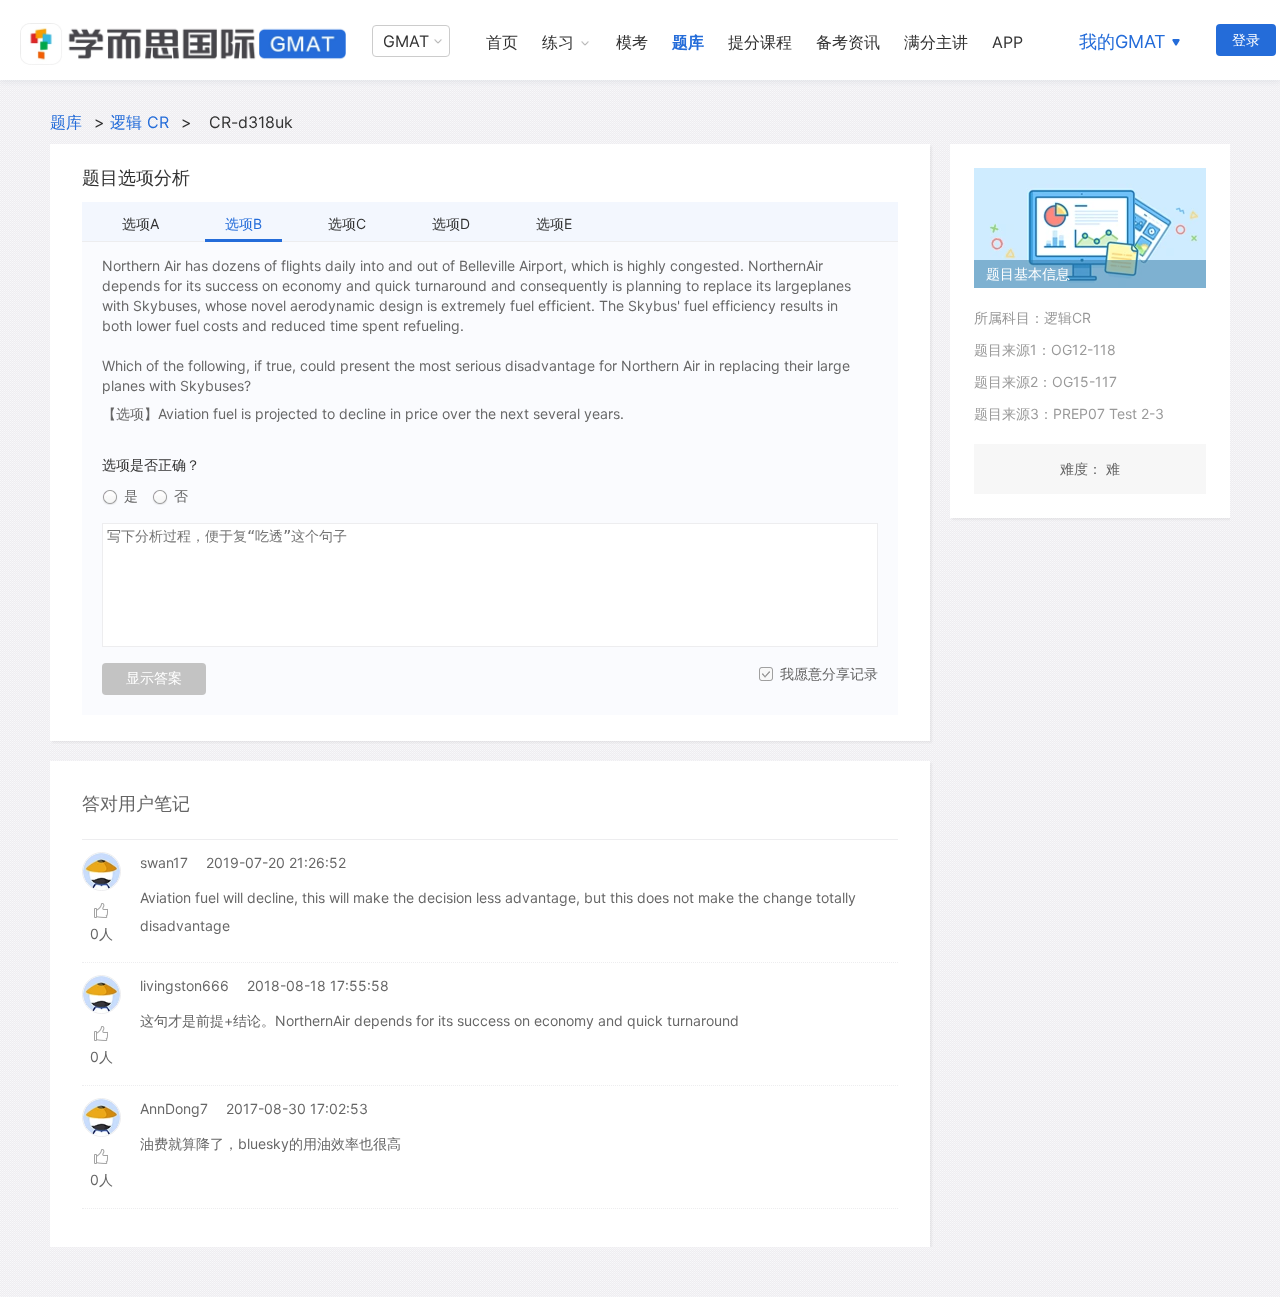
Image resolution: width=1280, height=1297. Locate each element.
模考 (632, 42)
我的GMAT (1122, 41)
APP (1007, 42)
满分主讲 (936, 42)
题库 (688, 42)
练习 (558, 42)
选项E (554, 223)
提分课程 (760, 42)
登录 (1246, 39)
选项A (140, 223)
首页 (502, 42)
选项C (347, 223)
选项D (451, 223)
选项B (243, 223)
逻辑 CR (139, 122)
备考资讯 (848, 42)
